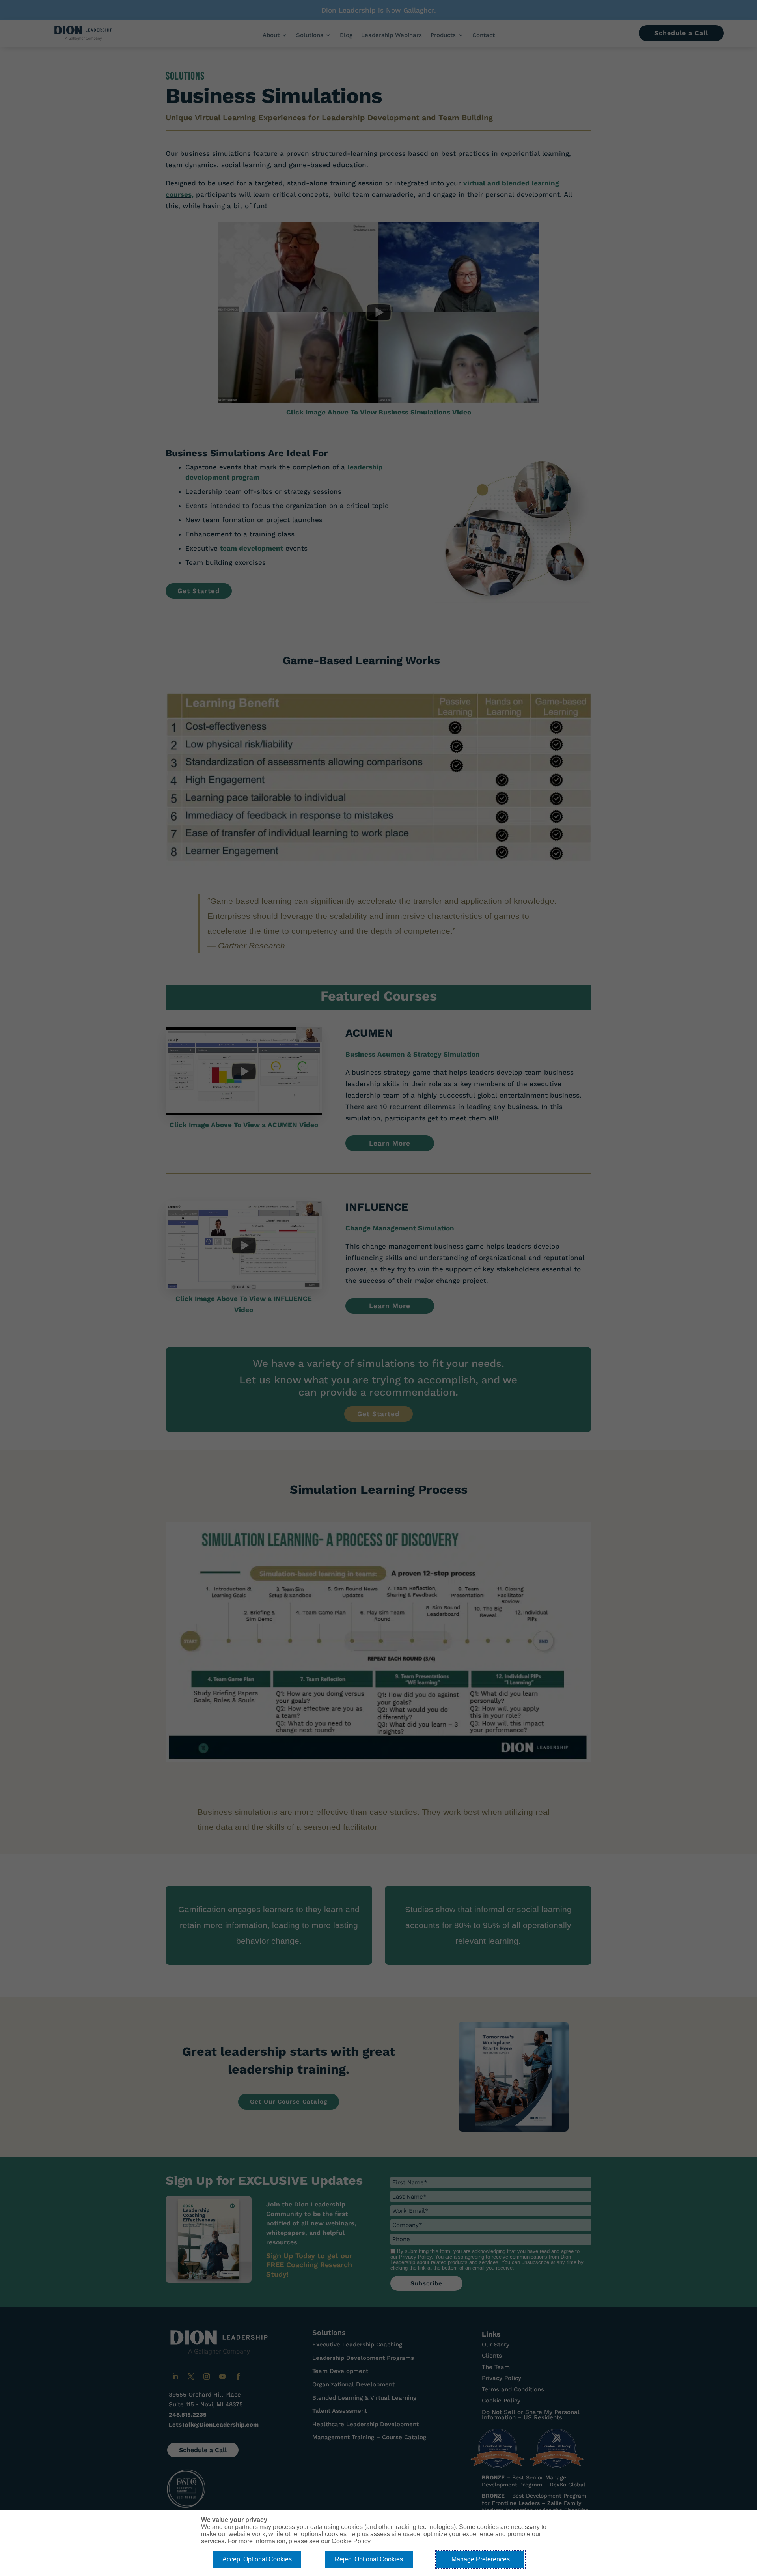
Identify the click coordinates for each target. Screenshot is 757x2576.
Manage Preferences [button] (481, 2559)
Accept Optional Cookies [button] (257, 2559)
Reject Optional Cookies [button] (369, 2559)
